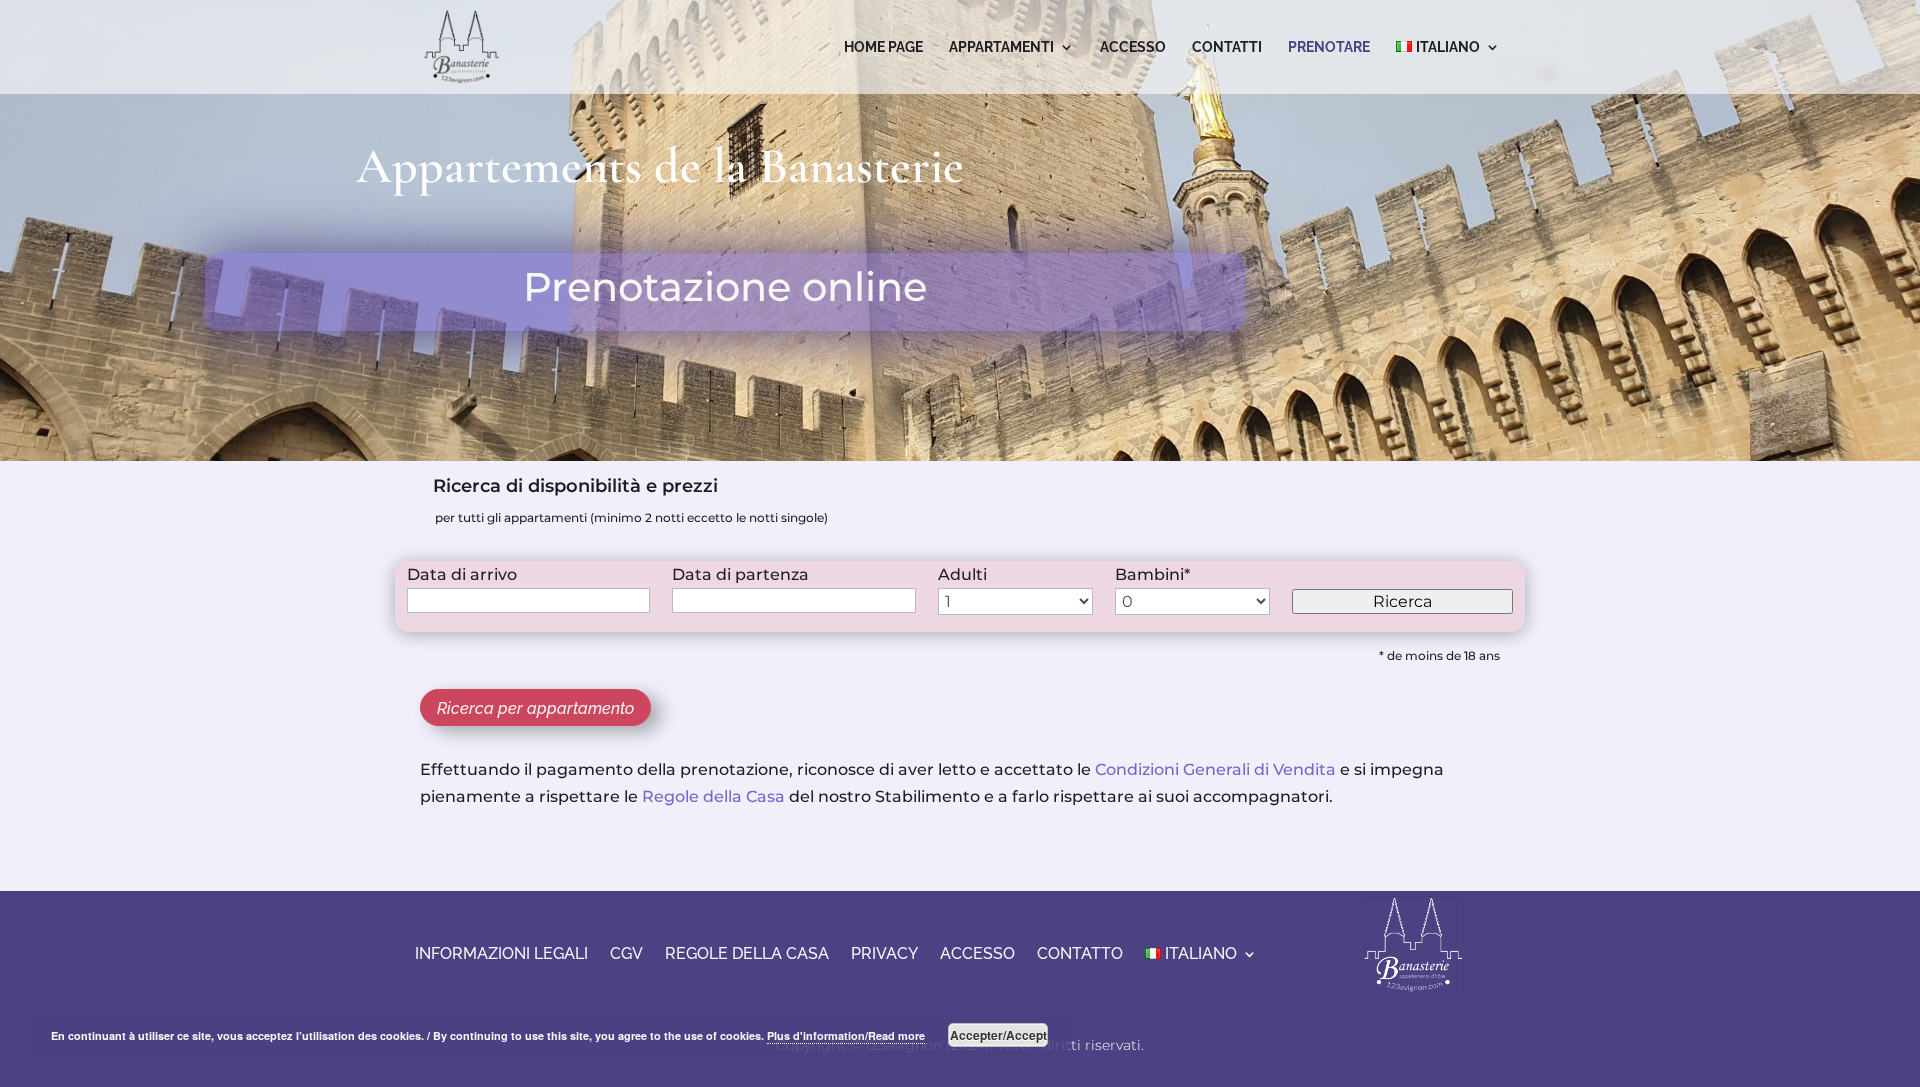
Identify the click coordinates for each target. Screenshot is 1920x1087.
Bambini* (1152, 574)
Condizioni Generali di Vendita (1215, 769)
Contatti (1227, 47)
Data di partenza (740, 574)
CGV (626, 952)
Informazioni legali (501, 952)
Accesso (1133, 47)
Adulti (962, 574)
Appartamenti (1001, 47)
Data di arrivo (462, 574)
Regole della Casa (713, 796)
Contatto (1080, 952)
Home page (883, 47)
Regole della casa (747, 952)
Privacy (884, 952)
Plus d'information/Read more (846, 1035)
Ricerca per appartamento (535, 708)
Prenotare (1329, 47)
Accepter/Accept (998, 1035)
